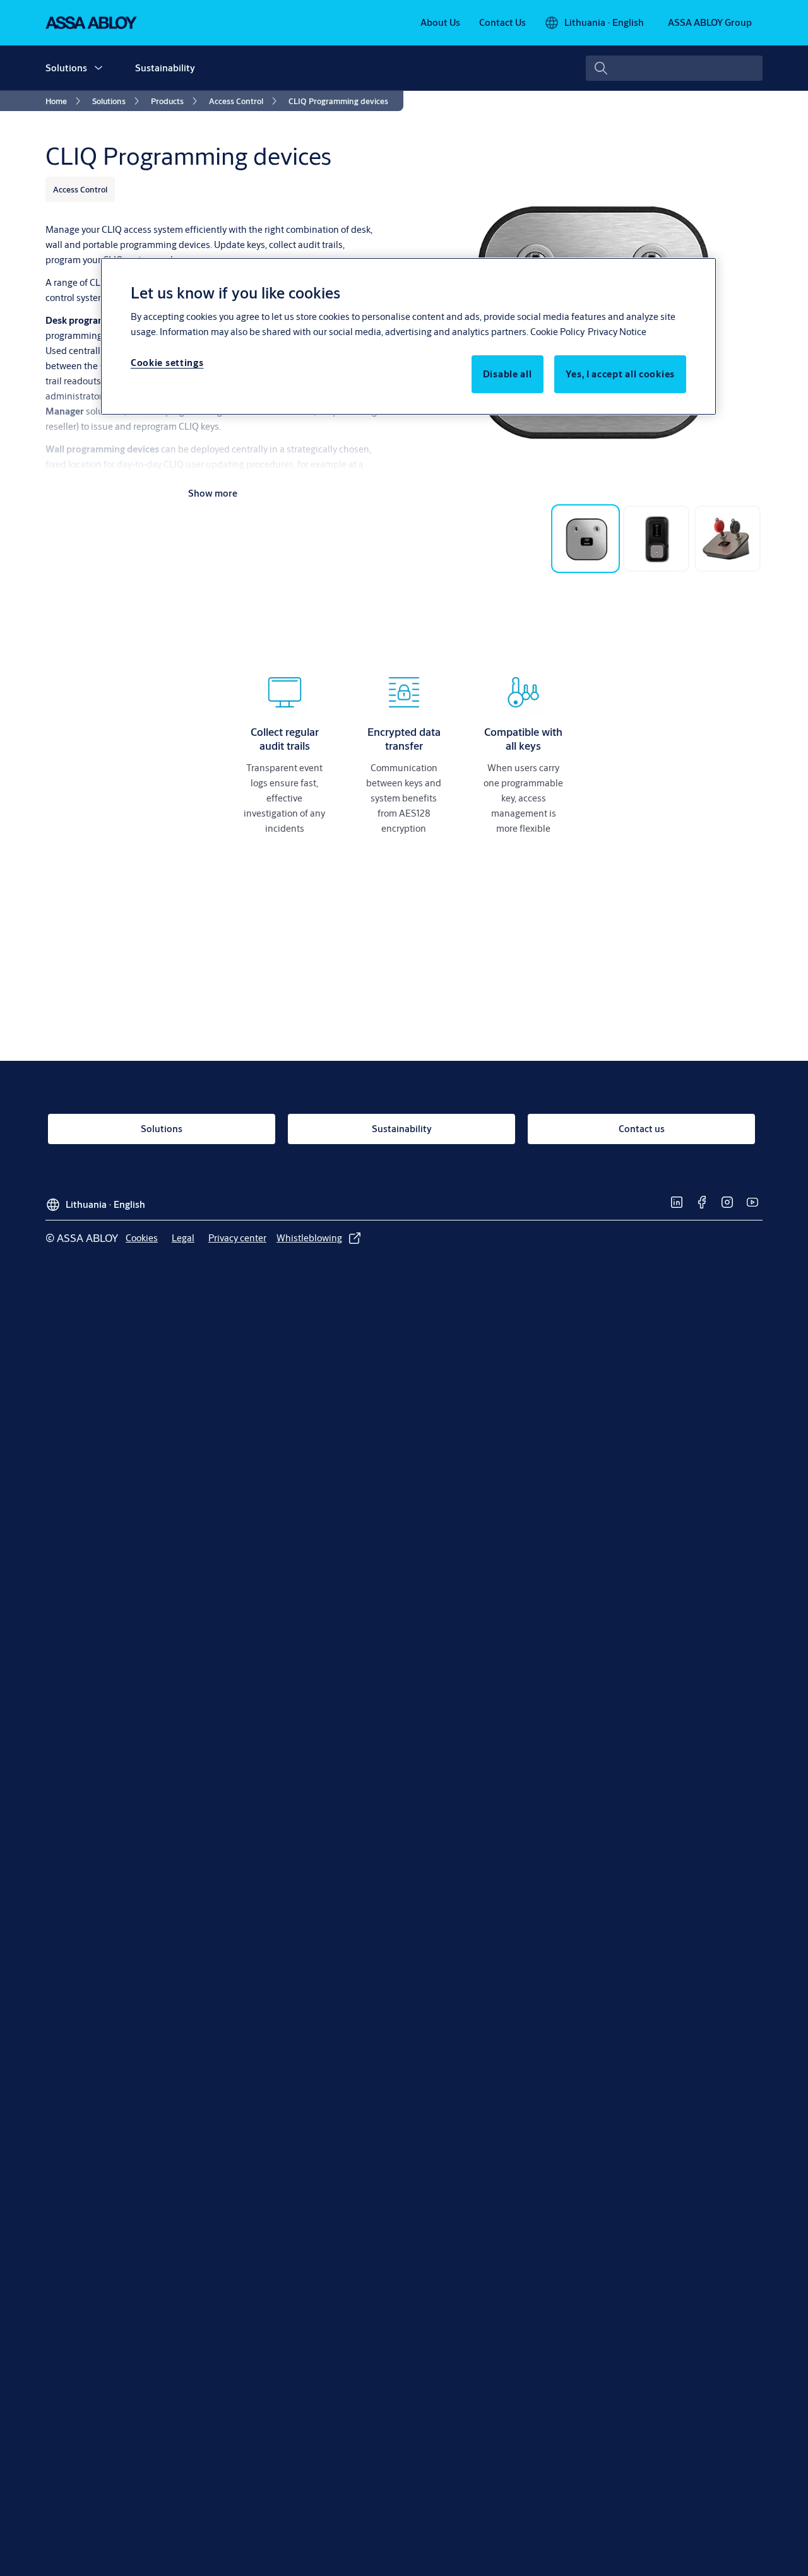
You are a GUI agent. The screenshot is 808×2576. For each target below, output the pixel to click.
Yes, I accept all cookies (621, 374)
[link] (440, 23)
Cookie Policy (557, 332)
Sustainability (165, 68)
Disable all (508, 374)
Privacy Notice (617, 332)
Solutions (66, 68)
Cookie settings (167, 363)
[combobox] (674, 68)
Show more (213, 493)
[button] (98, 68)
